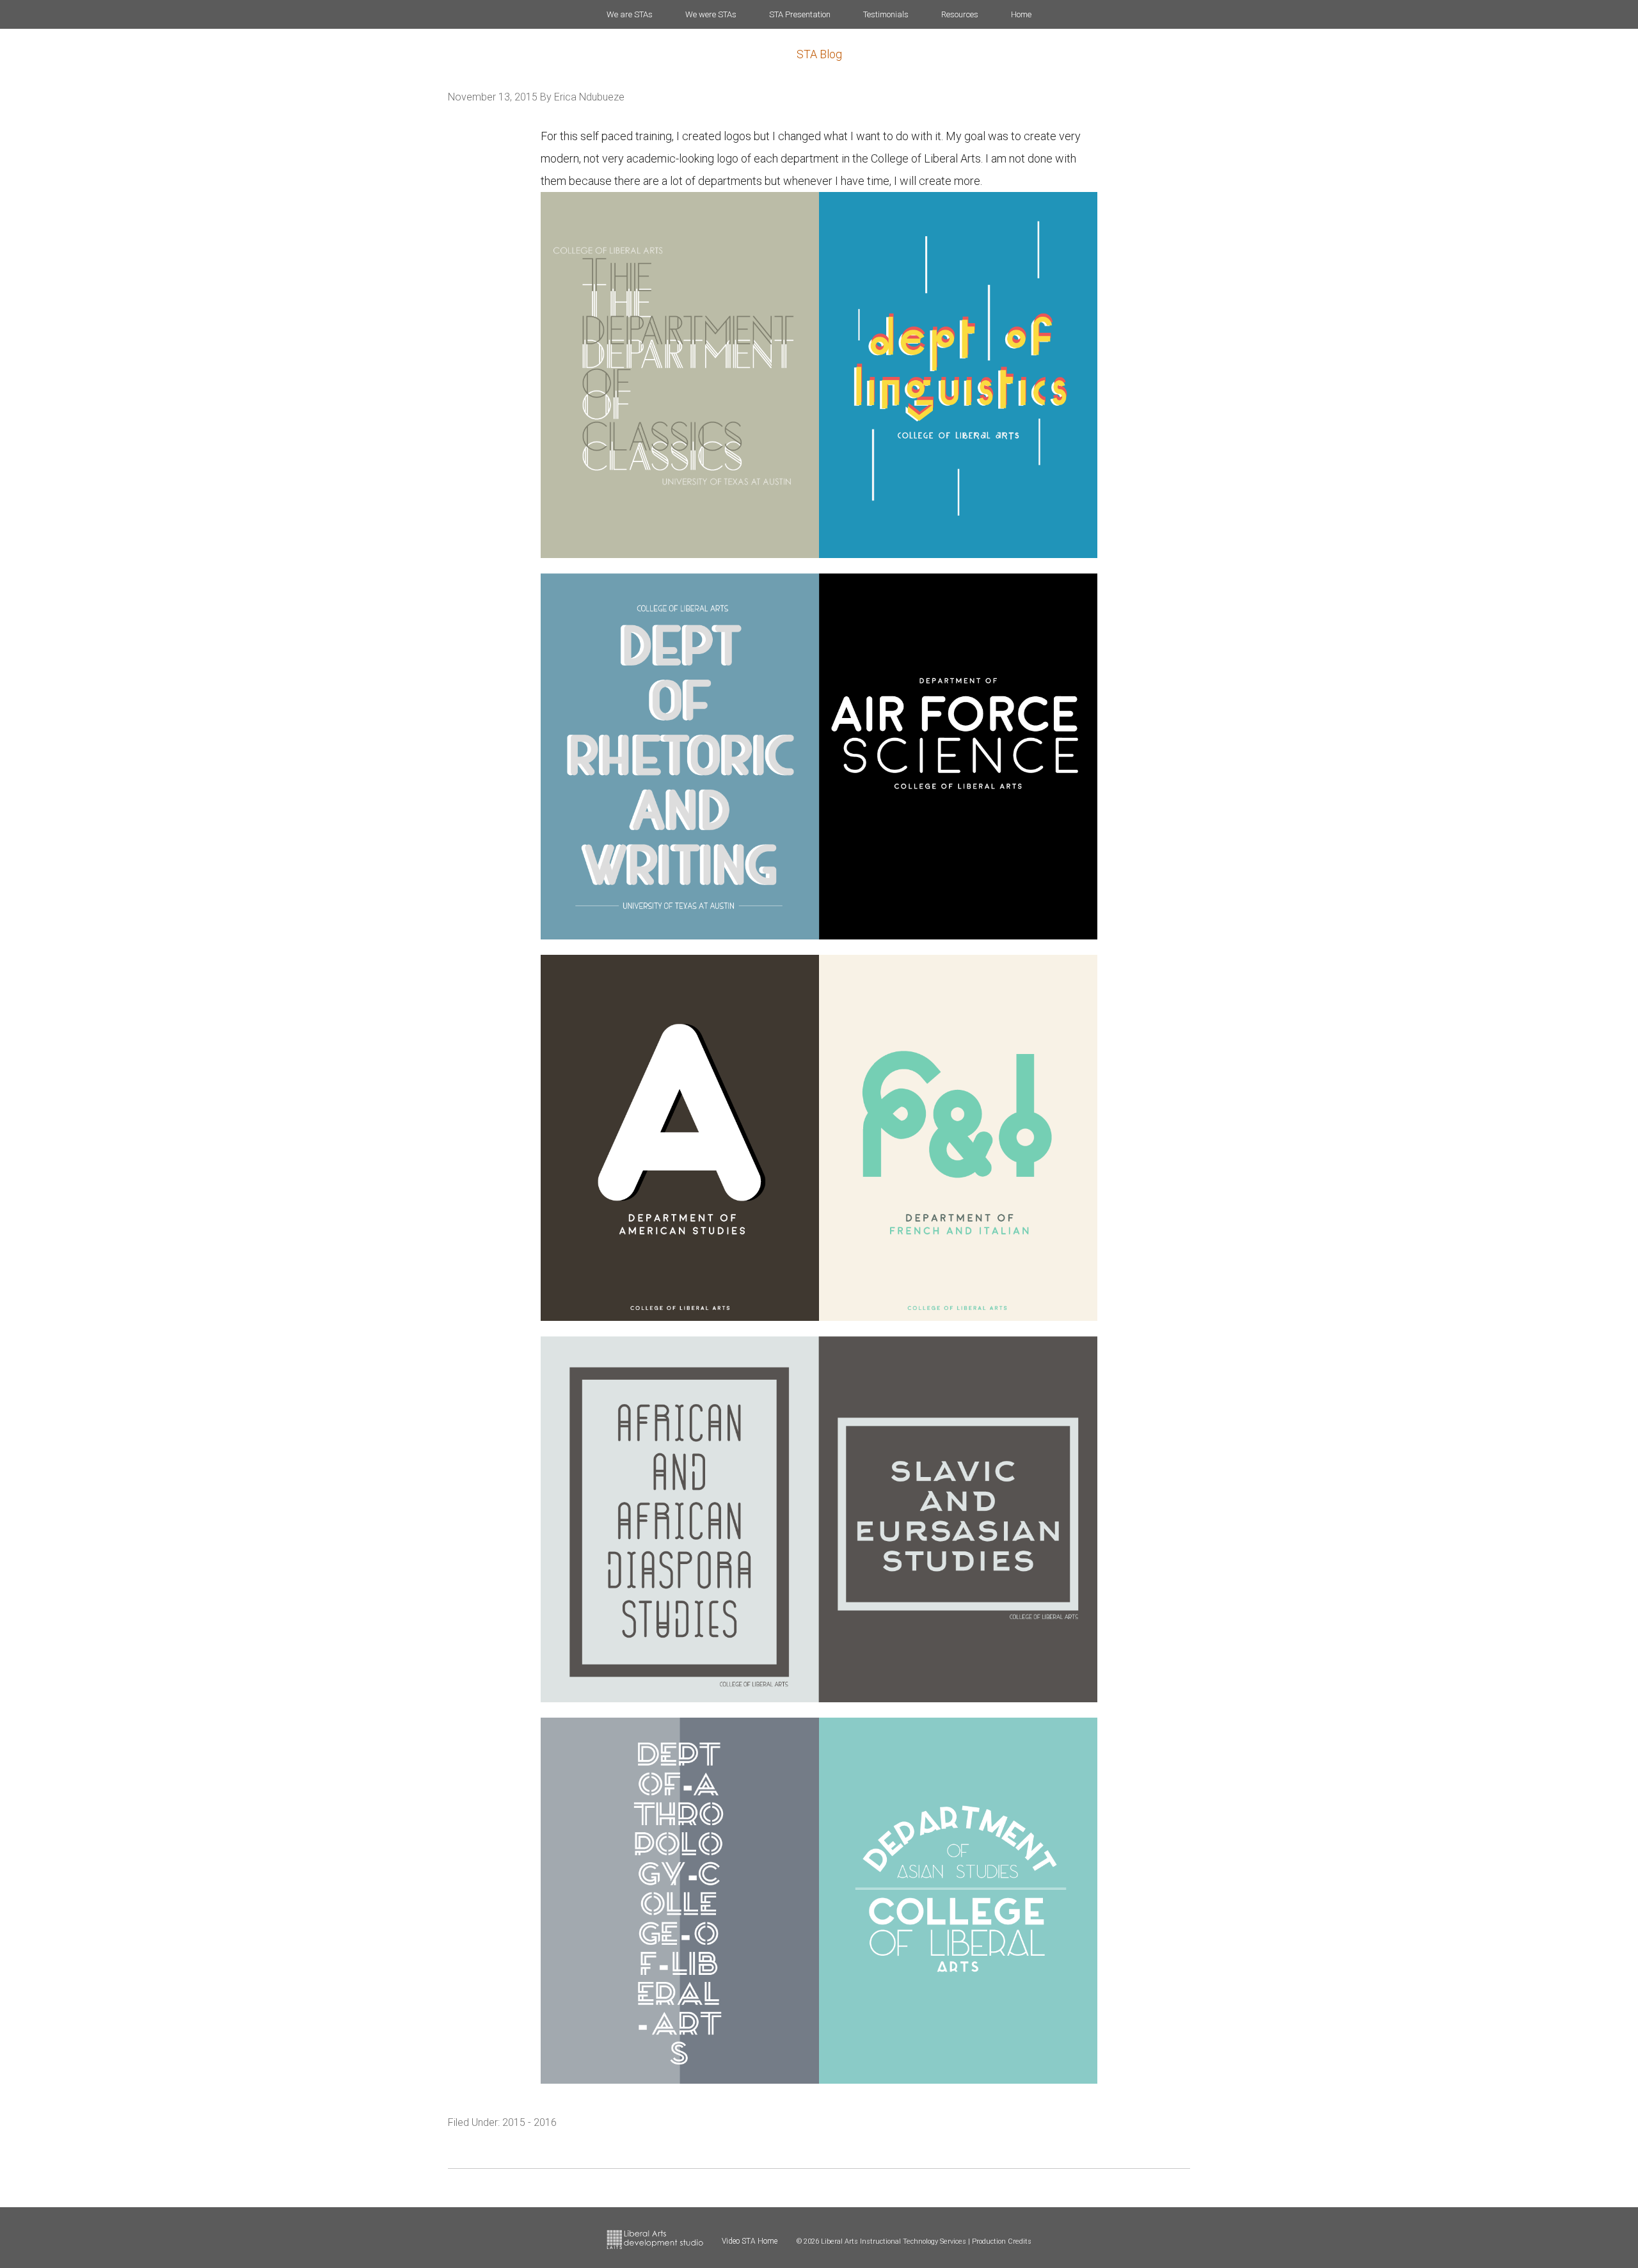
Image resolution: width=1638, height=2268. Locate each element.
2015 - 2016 (529, 2122)
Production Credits (1002, 2241)
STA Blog (819, 54)
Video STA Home (750, 2241)
